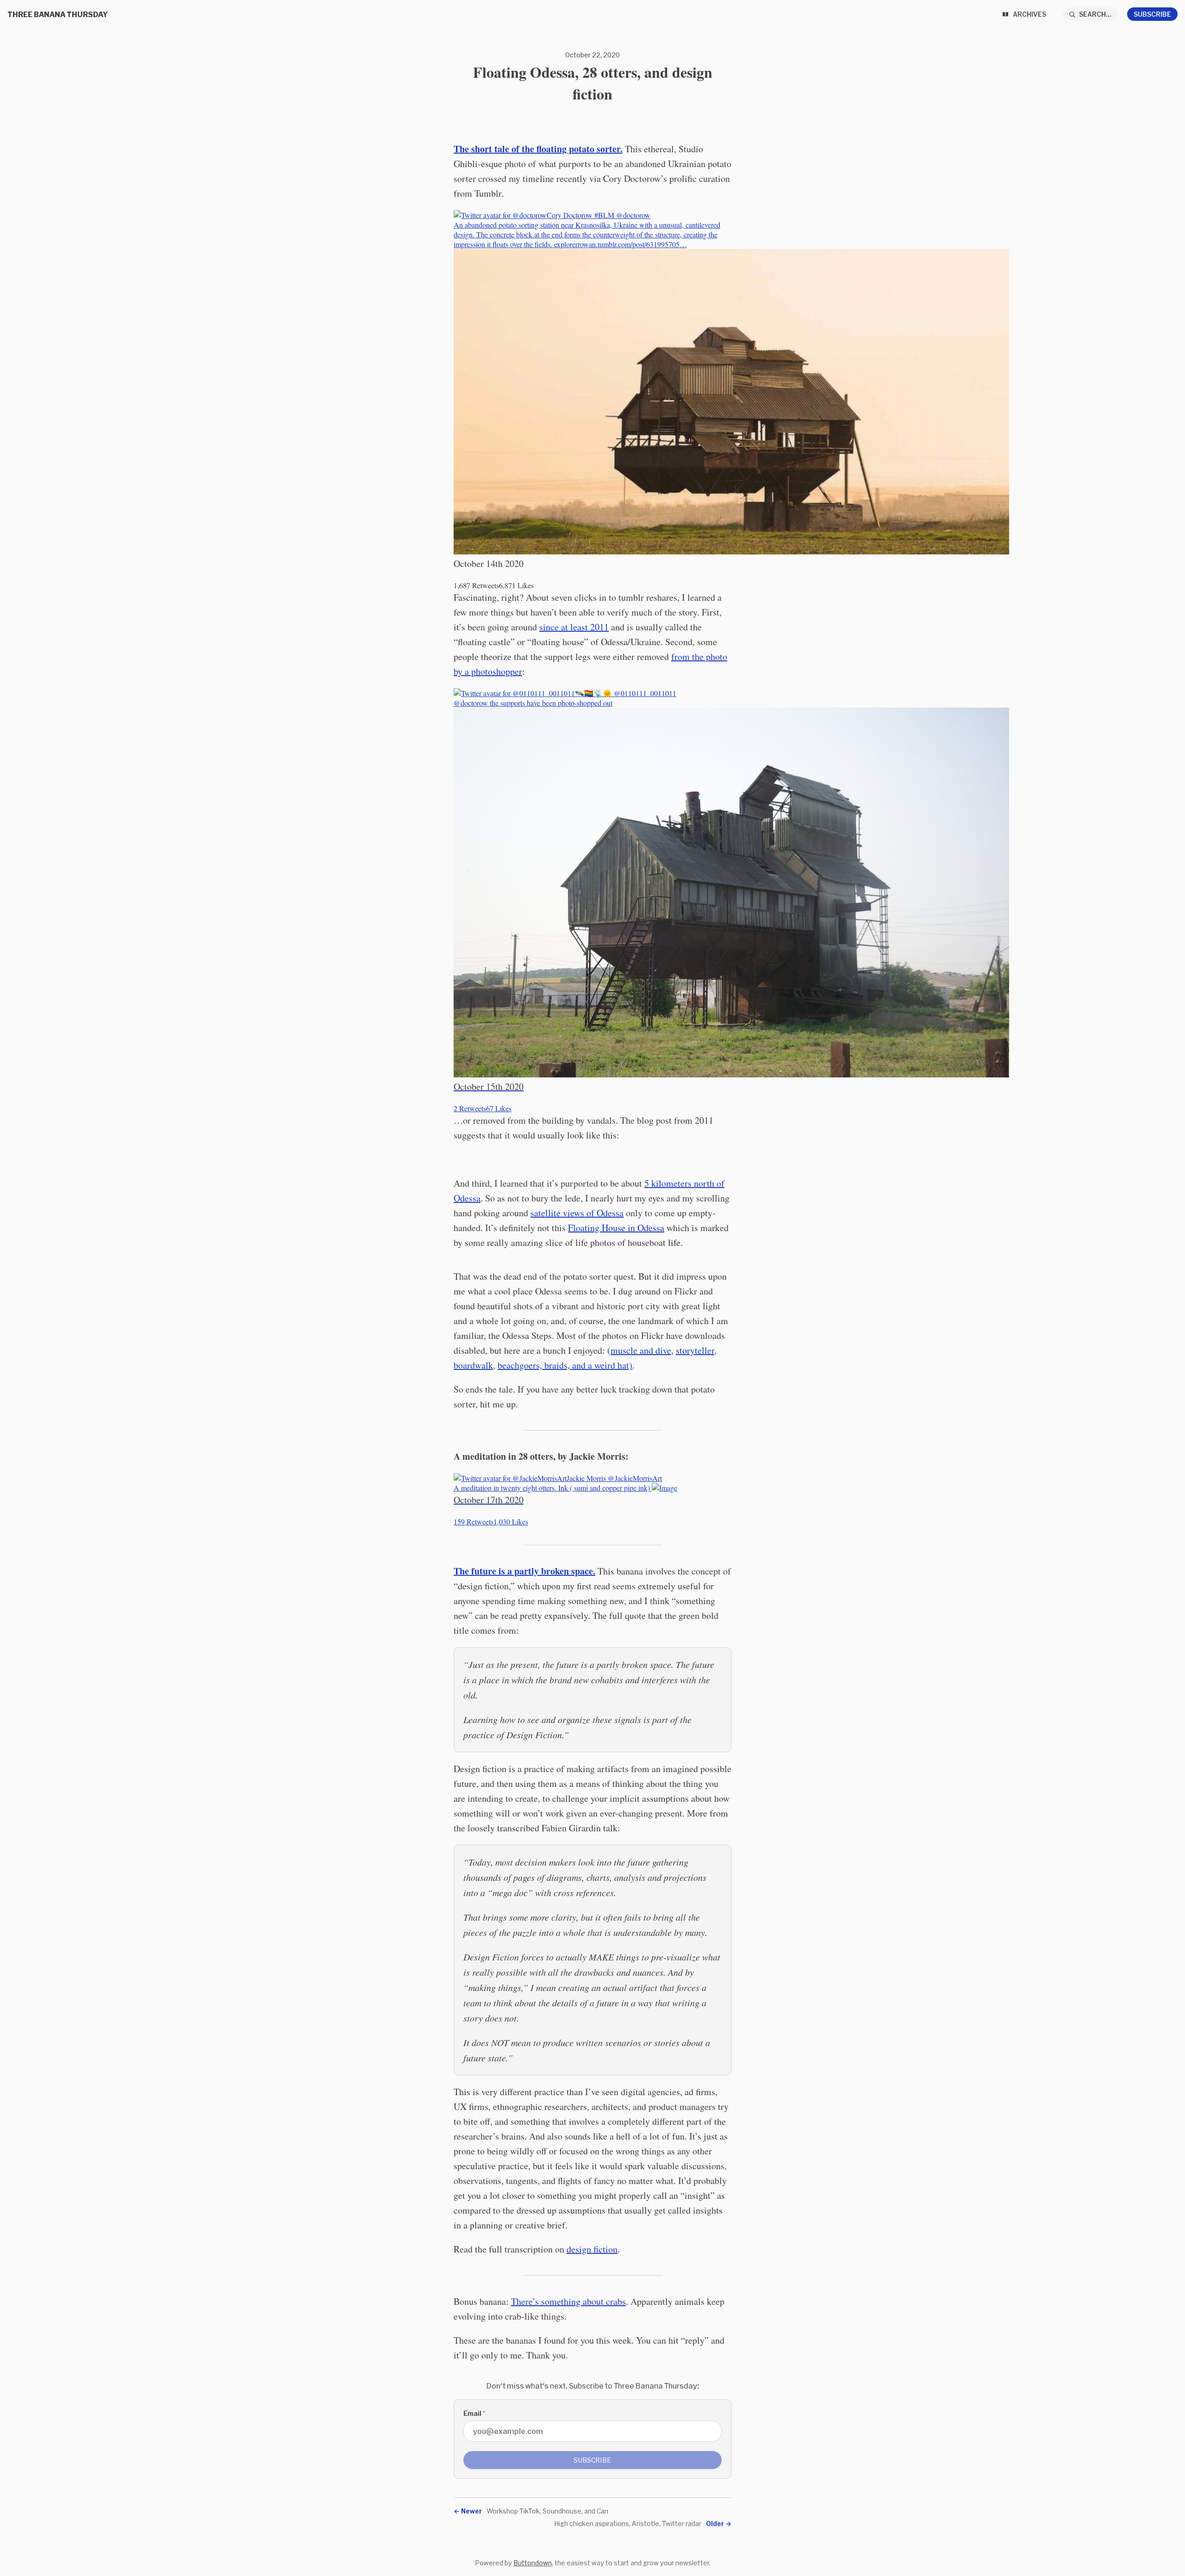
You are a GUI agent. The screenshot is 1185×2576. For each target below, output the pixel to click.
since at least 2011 (574, 627)
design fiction (592, 2249)
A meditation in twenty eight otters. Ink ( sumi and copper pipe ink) (558, 1500)
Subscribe (1152, 14)
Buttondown (533, 2563)
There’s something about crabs (568, 2301)
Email (474, 2413)
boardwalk (473, 1365)
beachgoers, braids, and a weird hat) (565, 1365)
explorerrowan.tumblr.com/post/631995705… (621, 244)
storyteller (695, 1350)
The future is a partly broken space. (524, 1571)
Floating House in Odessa (616, 1228)
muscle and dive (641, 1350)
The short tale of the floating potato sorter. (538, 149)
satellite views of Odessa (577, 1213)
